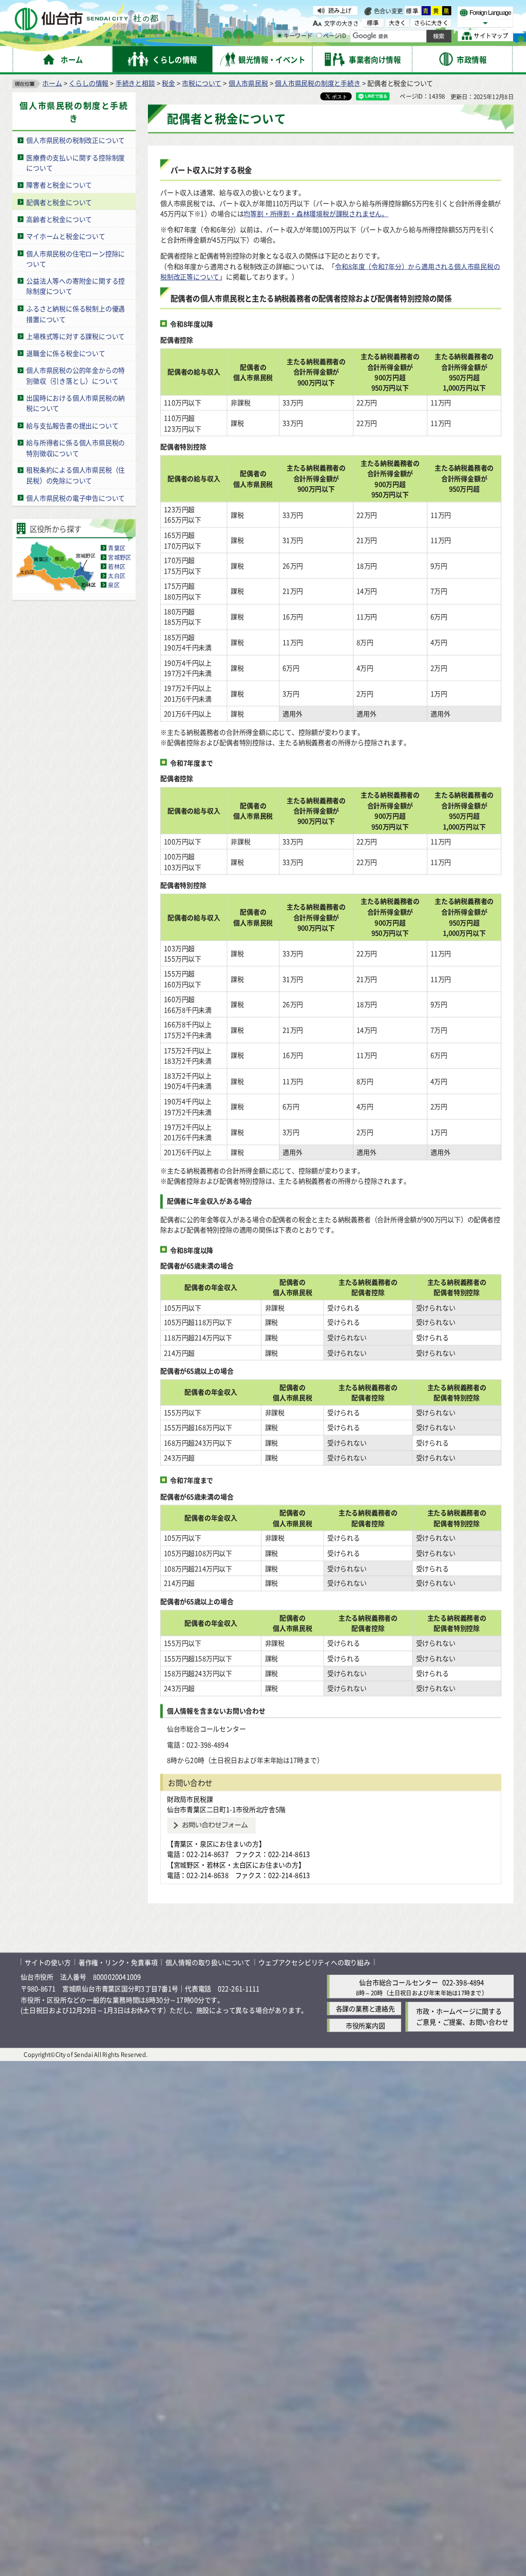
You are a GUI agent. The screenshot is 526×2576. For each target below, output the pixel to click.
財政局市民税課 (190, 1798)
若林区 (117, 566)
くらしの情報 (89, 82)
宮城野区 (119, 557)
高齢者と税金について (59, 218)
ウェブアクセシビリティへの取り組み (314, 1962)
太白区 (117, 576)
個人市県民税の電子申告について (76, 497)
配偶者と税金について (59, 202)
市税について (202, 82)
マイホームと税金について (66, 236)
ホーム (52, 82)
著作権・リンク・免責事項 (118, 1962)
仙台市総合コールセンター (399, 1982)
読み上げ (340, 10)
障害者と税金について (59, 185)
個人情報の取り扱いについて (208, 1962)
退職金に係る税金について (66, 352)
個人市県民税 (248, 82)
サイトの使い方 (48, 1962)
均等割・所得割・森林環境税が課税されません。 (316, 213)
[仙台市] (86, 19)
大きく (398, 23)
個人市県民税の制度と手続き (317, 82)
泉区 (114, 585)
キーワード (298, 36)
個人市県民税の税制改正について (76, 140)
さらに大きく (431, 23)
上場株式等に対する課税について (76, 336)
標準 (412, 11)
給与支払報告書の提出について (72, 425)
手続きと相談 (135, 82)
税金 (168, 82)
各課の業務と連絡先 (365, 2008)
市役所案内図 (365, 2025)
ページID (335, 36)
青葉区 (117, 548)
